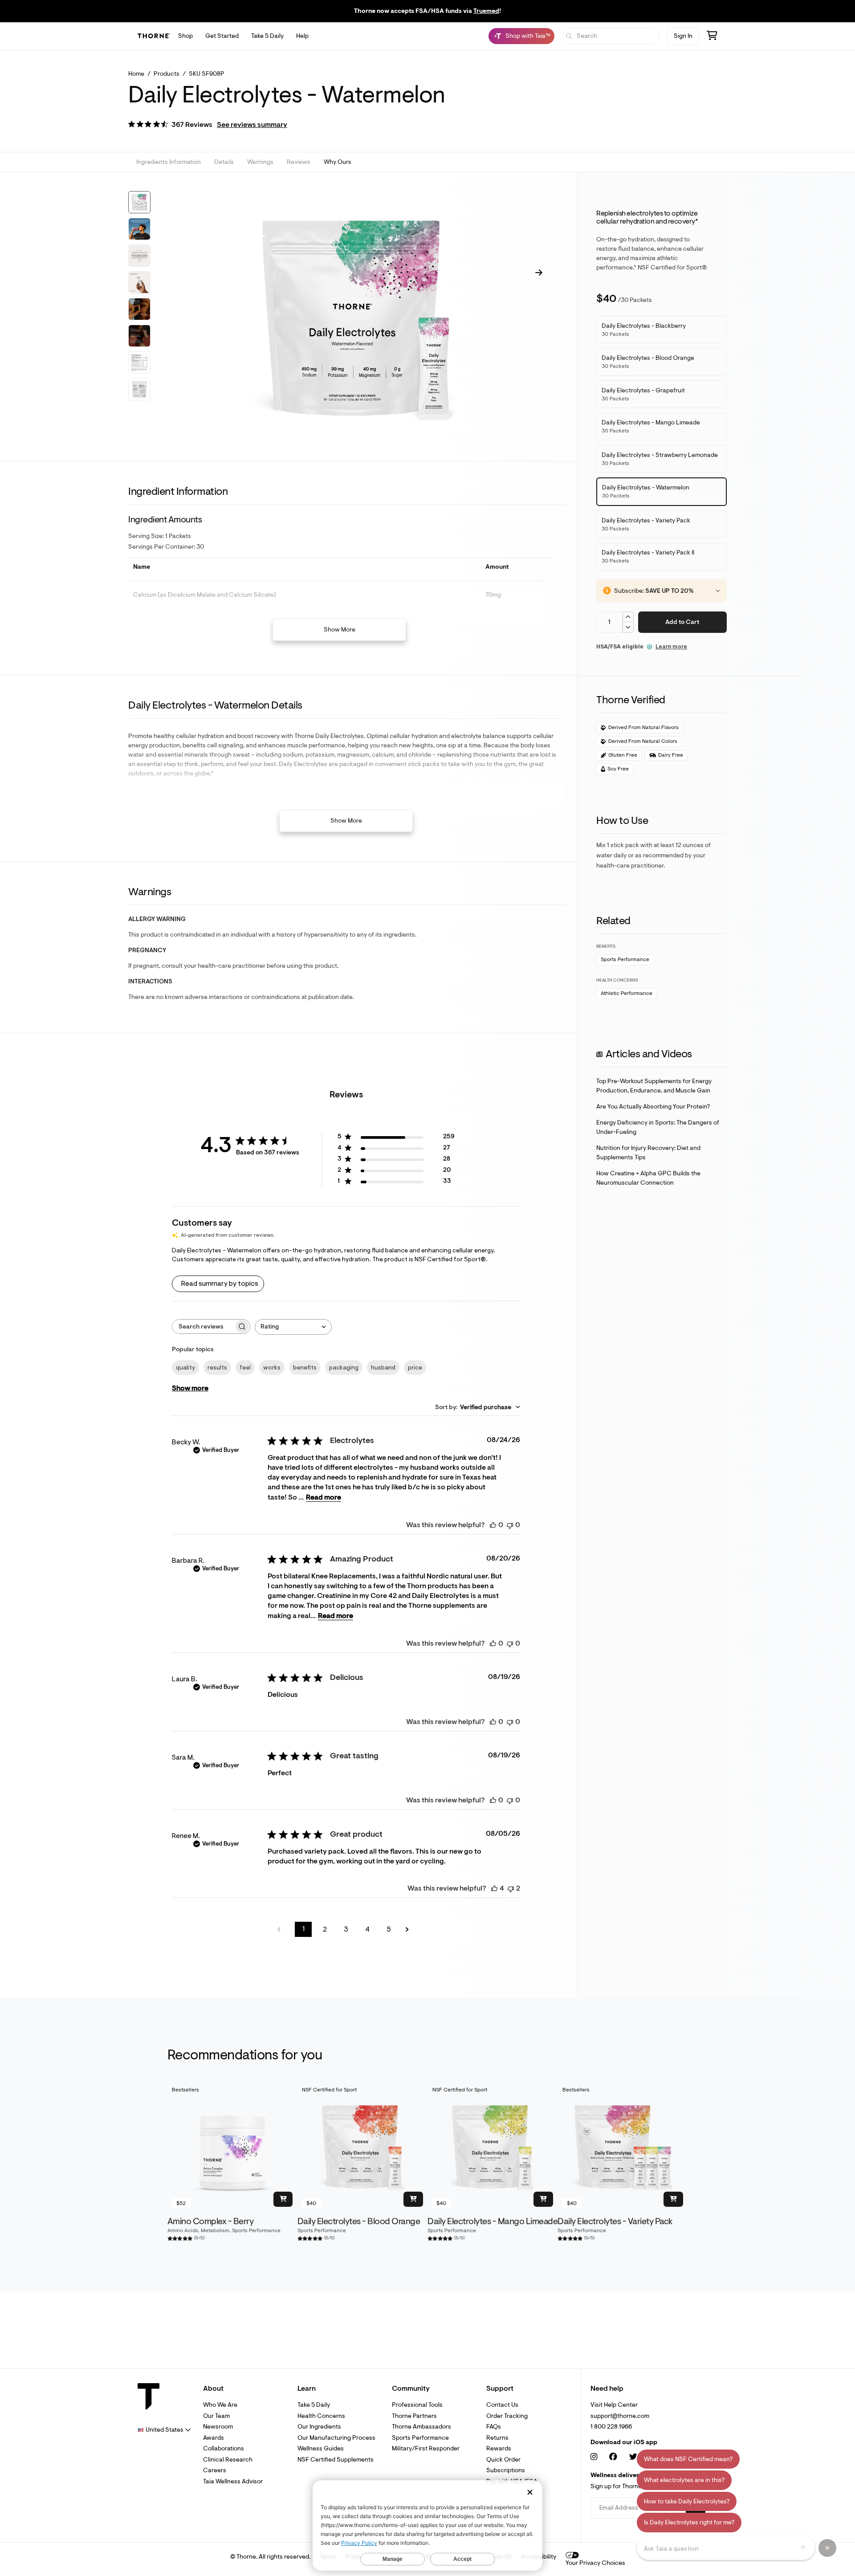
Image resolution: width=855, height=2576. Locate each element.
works (272, 1367)
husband (383, 1367)
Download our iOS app (624, 2442)
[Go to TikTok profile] (674, 2457)
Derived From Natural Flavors (643, 728)
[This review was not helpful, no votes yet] (510, 1525)
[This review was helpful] (494, 1888)
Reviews (299, 162)
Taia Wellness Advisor (233, 2481)
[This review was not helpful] (511, 1888)
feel (245, 1367)
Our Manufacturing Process (336, 2438)
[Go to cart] (712, 37)
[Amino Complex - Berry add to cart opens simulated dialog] (283, 2199)
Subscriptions (506, 2470)
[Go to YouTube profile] (654, 2457)
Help (302, 36)
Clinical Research (228, 2460)
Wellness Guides (321, 2448)
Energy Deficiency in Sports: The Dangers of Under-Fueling (658, 1127)
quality (185, 1367)
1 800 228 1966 (611, 2427)
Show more (190, 1388)
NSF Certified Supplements (336, 2460)
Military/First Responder (426, 2448)
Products (167, 74)
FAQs (494, 2427)
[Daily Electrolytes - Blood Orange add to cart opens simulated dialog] (413, 2199)
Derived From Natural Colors (643, 741)
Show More (340, 630)
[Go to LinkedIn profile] (692, 2457)
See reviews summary (252, 125)
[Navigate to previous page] (282, 1930)
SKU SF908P (207, 74)
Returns (497, 2438)
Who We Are (220, 2405)
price (415, 1367)
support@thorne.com (620, 2416)
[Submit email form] (696, 2508)
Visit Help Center (614, 2405)
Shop (185, 36)
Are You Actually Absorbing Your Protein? (653, 1107)
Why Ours (338, 162)
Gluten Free (623, 755)
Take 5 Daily (267, 36)
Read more (324, 1497)
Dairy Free (671, 755)
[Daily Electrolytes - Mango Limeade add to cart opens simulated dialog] (543, 2199)
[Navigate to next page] (410, 1930)
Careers (215, 2470)
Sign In (683, 36)
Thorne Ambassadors (421, 2427)
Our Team (216, 2416)
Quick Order (503, 2460)
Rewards (499, 2448)
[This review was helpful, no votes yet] (493, 1525)
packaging (344, 1367)
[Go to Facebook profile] (613, 2457)
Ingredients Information (169, 162)
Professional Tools (417, 2405)
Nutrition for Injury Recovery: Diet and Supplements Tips (648, 1153)
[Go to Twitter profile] (633, 2457)
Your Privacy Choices (595, 2563)
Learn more (671, 646)
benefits (305, 1367)
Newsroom (218, 2427)
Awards (214, 2438)
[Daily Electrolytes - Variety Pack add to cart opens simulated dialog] (673, 2199)
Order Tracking (507, 2416)
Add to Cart (682, 622)
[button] (208, 125)
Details (224, 162)
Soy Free (618, 769)
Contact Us (502, 2405)
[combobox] (293, 1327)
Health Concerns (321, 2416)
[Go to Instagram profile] (594, 2457)
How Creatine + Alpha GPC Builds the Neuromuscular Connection (648, 1178)
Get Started (222, 36)
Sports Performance (625, 960)
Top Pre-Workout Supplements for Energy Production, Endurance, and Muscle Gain (654, 1086)
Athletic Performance (627, 993)
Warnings (260, 162)
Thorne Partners (414, 2416)
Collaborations (224, 2448)
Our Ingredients (319, 2427)
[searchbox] (203, 1327)
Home (136, 74)
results (217, 1367)
